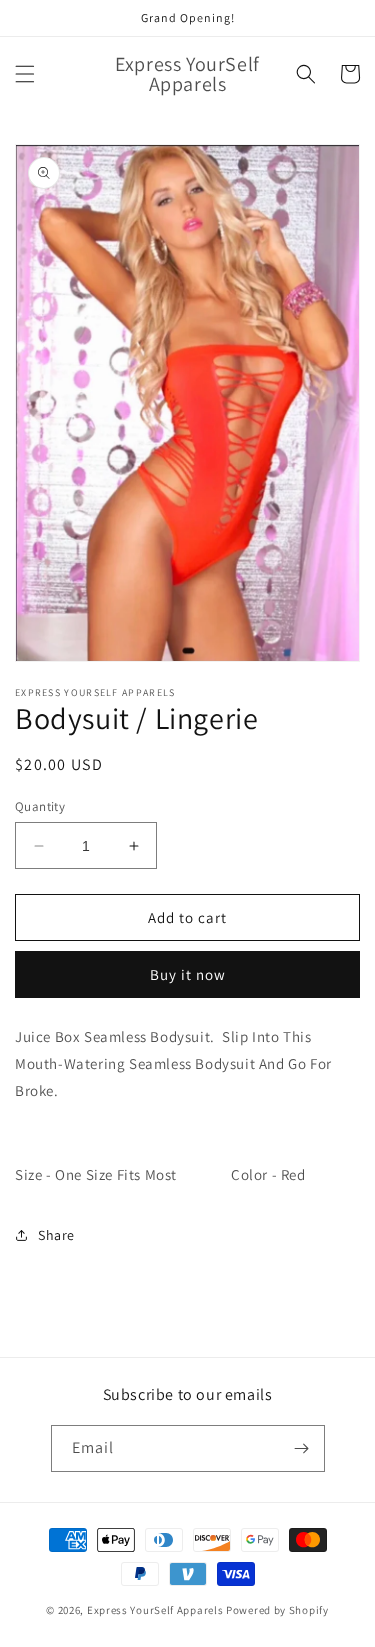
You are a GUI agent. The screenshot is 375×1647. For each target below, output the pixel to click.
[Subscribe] (302, 1448)
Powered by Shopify (277, 1610)
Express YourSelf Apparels (156, 1610)
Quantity (40, 806)
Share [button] (56, 1235)
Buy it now (188, 974)
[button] (25, 74)
